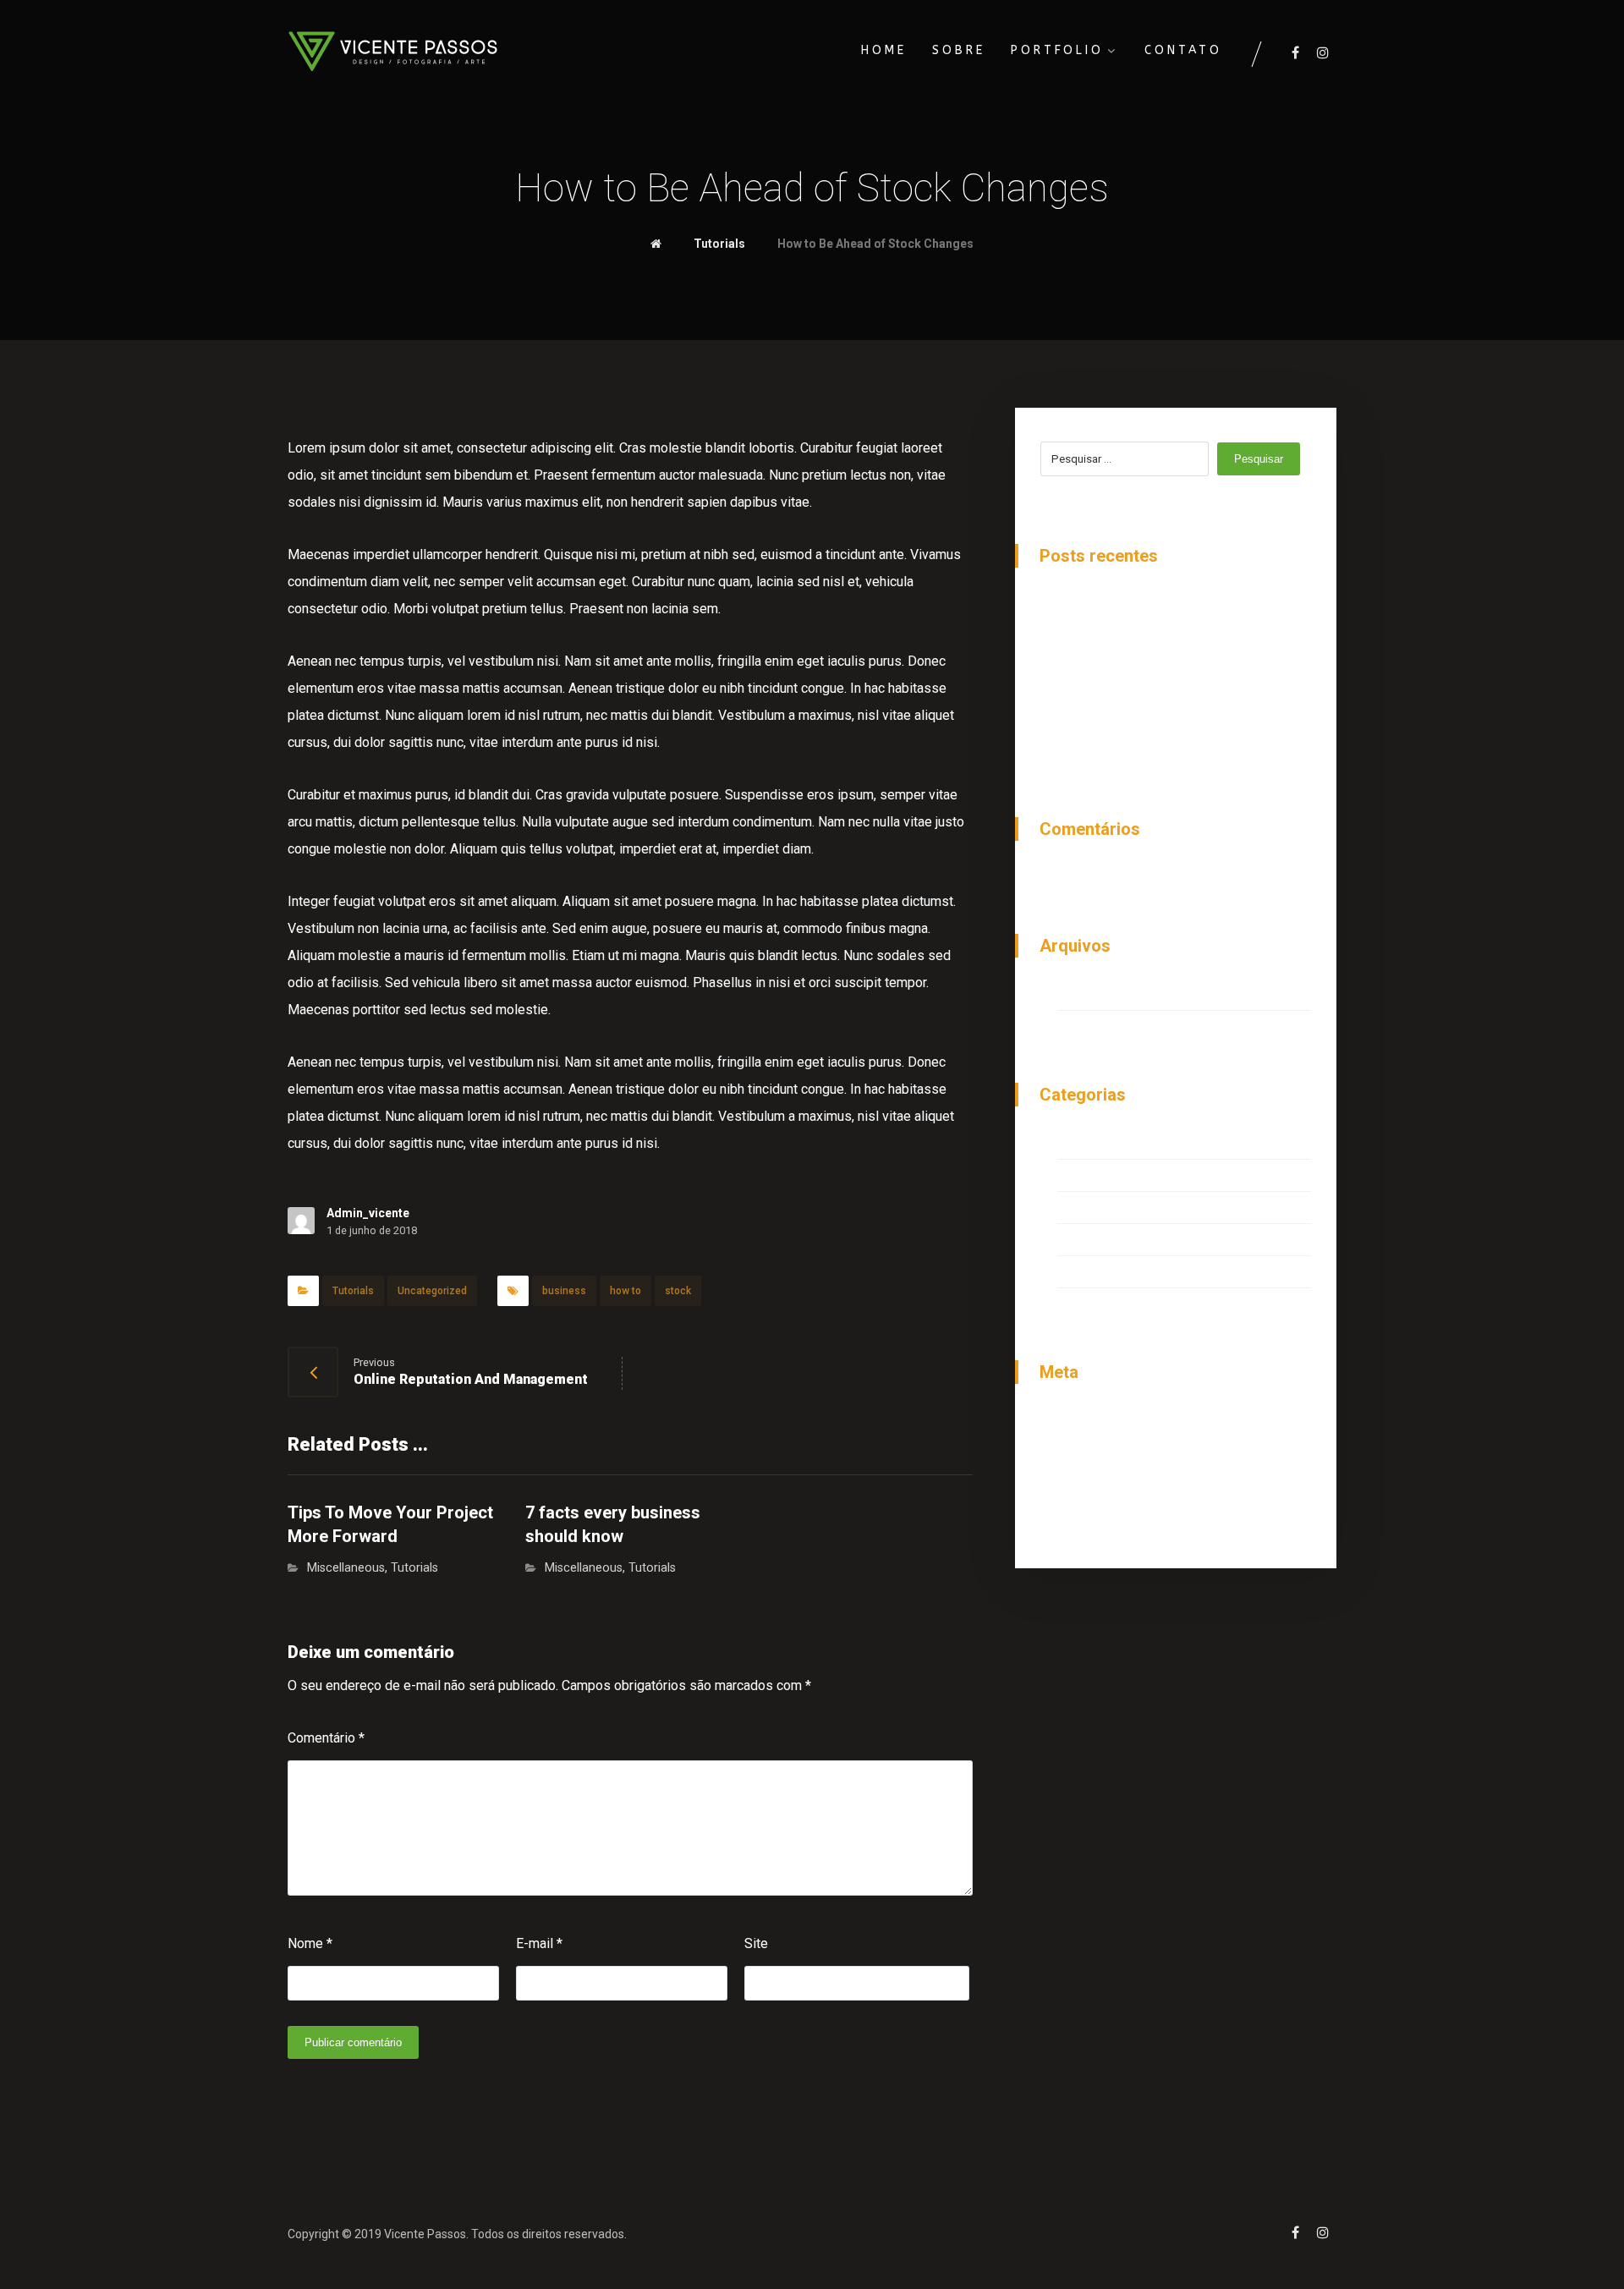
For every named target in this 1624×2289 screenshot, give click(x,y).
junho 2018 (1089, 996)
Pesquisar (1259, 459)
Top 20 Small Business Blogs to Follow (1174, 700)
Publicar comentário (353, 2042)
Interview (1085, 1145)
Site (756, 1943)
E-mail (539, 1943)
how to (625, 1291)
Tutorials (353, 1291)
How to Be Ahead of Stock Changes (1163, 606)
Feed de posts (1101, 1454)
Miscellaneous (346, 1568)
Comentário (326, 1738)
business (564, 1291)
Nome (310, 1943)
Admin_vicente (368, 1213)
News (1075, 1209)
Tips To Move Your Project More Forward (1178, 669)
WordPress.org (1102, 1516)
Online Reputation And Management (1163, 637)
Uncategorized (432, 1291)
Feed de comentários (1120, 1485)
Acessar (1082, 1422)
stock (678, 1291)
